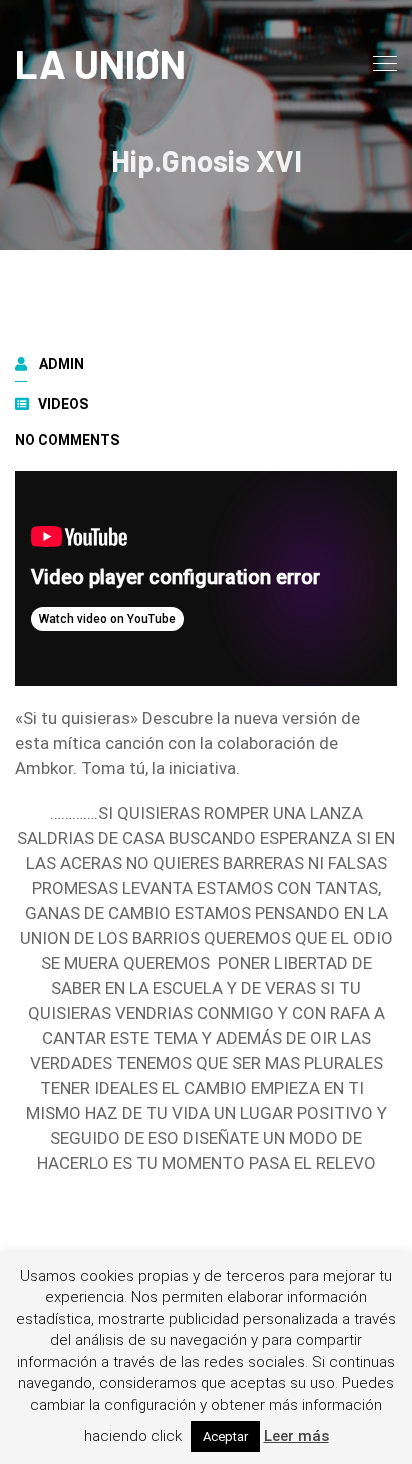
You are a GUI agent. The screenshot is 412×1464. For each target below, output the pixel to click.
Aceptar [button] (225, 1436)
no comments (67, 440)
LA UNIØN (100, 63)
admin (61, 364)
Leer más (296, 1436)
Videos (63, 404)
